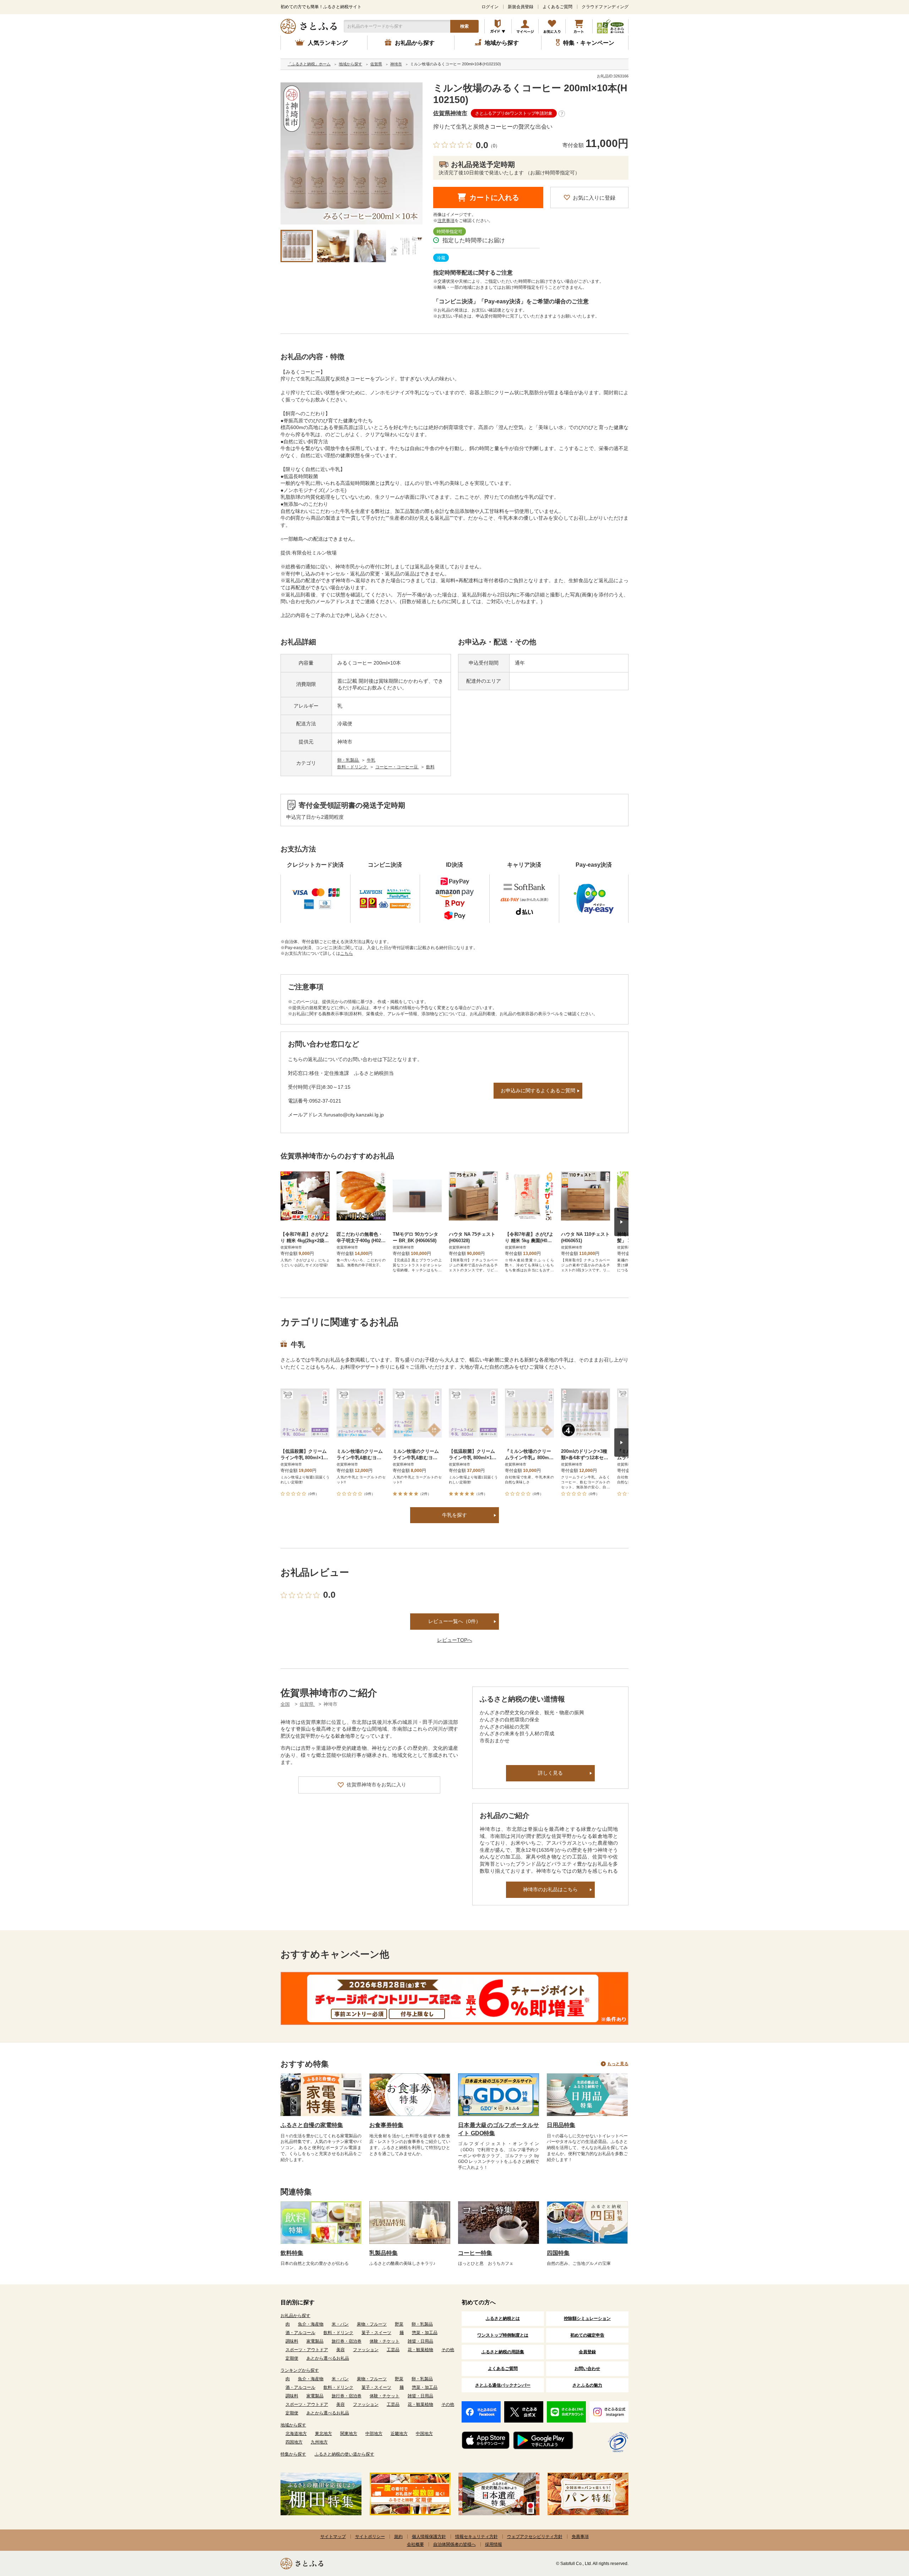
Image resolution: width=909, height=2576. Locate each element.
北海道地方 (296, 2434)
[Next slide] (621, 1222)
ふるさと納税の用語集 (503, 2352)
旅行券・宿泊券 (347, 2341)
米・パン (340, 2324)
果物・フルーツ (372, 2324)
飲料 (430, 767)
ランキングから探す (300, 2370)
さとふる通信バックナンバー (503, 2385)
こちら (347, 953)
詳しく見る (550, 1773)
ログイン (490, 7)
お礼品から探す (295, 2316)
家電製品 (315, 2341)
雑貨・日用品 (420, 2341)
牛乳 (371, 760)
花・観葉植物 (420, 2350)
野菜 (399, 2324)
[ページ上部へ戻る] (884, 2530)
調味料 (292, 2341)
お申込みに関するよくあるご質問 (538, 1091)
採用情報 (494, 2544)
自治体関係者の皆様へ (454, 2544)
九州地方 (319, 2442)
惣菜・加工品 (425, 2333)
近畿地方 (399, 2434)
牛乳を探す (454, 1515)
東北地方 (323, 2434)
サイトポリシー (370, 2537)
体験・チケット (385, 2341)
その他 (448, 2350)
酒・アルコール (300, 2333)
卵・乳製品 (349, 760)
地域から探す (293, 2425)
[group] (352, 153)
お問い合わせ (587, 2369)
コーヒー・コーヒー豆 (397, 767)
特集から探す (293, 2454)
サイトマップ (333, 2537)
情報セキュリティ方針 (477, 2537)
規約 (398, 2537)
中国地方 (424, 2434)
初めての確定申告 (587, 2335)
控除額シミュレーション (587, 2318)
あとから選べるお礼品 (328, 2358)
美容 (341, 2350)
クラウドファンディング (605, 7)
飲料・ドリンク (353, 767)
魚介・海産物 (311, 2324)
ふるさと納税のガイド (498, 26)
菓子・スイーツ (376, 2333)
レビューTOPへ (455, 1640)
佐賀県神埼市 (450, 113)
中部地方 (374, 2434)
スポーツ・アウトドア (307, 2350)
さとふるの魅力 (587, 2385)
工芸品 (393, 2350)
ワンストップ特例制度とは (503, 2335)
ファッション (366, 2350)
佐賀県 (307, 1704)
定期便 (292, 2358)
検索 (464, 26)
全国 (285, 1704)
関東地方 (349, 2434)
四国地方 (294, 2442)
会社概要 (415, 2544)
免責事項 (580, 2537)
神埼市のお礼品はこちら (550, 1889)
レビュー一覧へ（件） (454, 1621)
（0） (494, 146)
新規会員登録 (521, 7)
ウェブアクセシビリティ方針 (535, 2537)
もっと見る (618, 2064)
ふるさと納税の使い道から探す (344, 2454)
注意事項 (446, 221)
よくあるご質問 (557, 7)
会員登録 (587, 2352)
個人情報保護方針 (429, 2537)
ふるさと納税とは (503, 2318)
